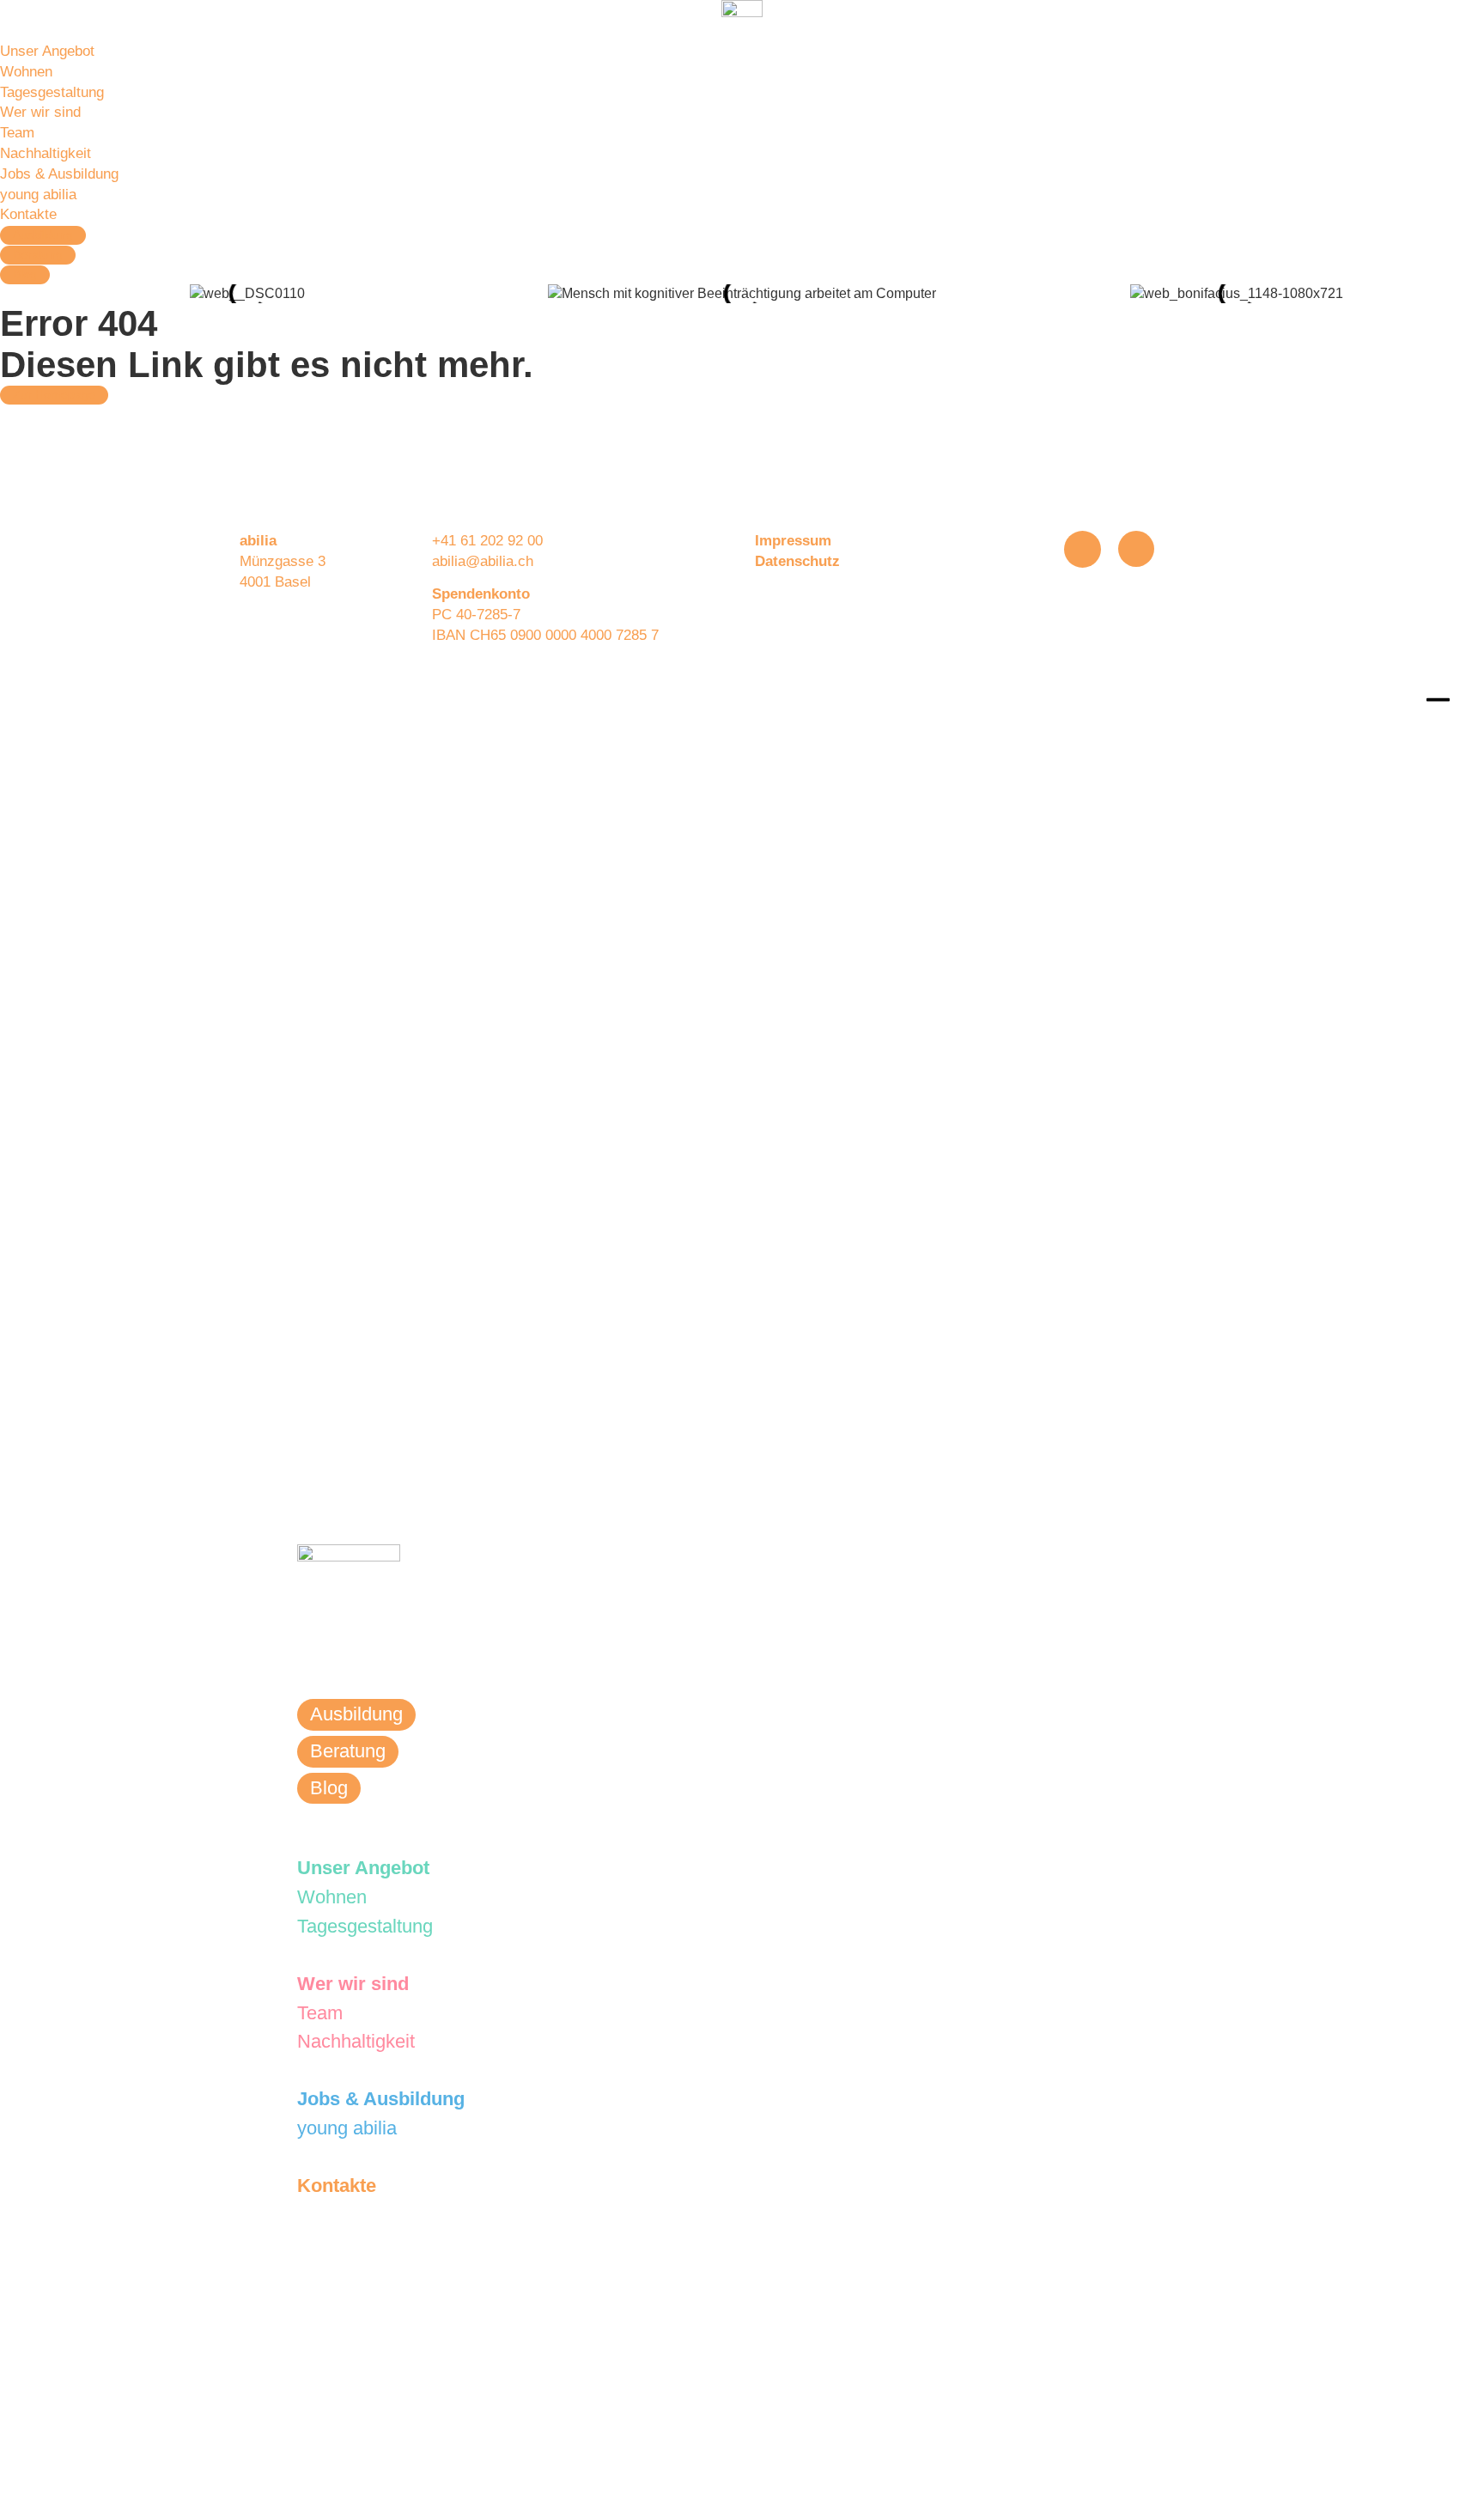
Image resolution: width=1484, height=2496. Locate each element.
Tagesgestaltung (52, 92)
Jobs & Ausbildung (59, 174)
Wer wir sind (40, 112)
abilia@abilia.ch (483, 561)
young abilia (38, 195)
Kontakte (28, 214)
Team (17, 133)
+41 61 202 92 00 (487, 541)
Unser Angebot (47, 51)
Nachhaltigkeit (46, 153)
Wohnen (26, 72)
